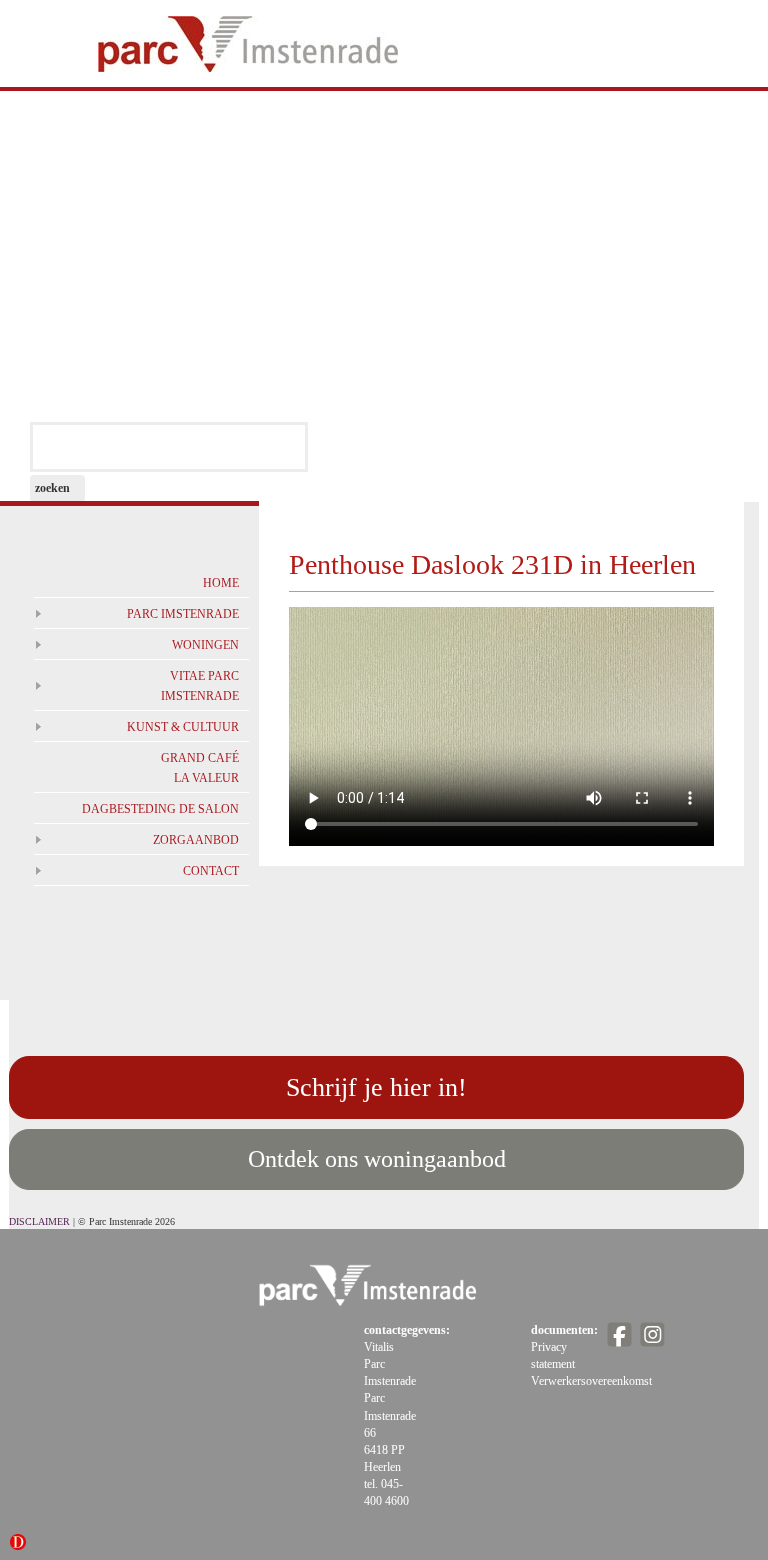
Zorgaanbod (196, 840)
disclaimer (39, 1221)
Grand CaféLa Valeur (200, 768)
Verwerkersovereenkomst (591, 1381)
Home (221, 583)
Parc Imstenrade (183, 614)
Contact (211, 871)
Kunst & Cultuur (183, 727)
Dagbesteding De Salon (160, 809)
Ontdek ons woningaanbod (377, 1159)
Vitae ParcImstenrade (200, 686)
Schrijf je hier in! (376, 1087)
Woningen (205, 645)
